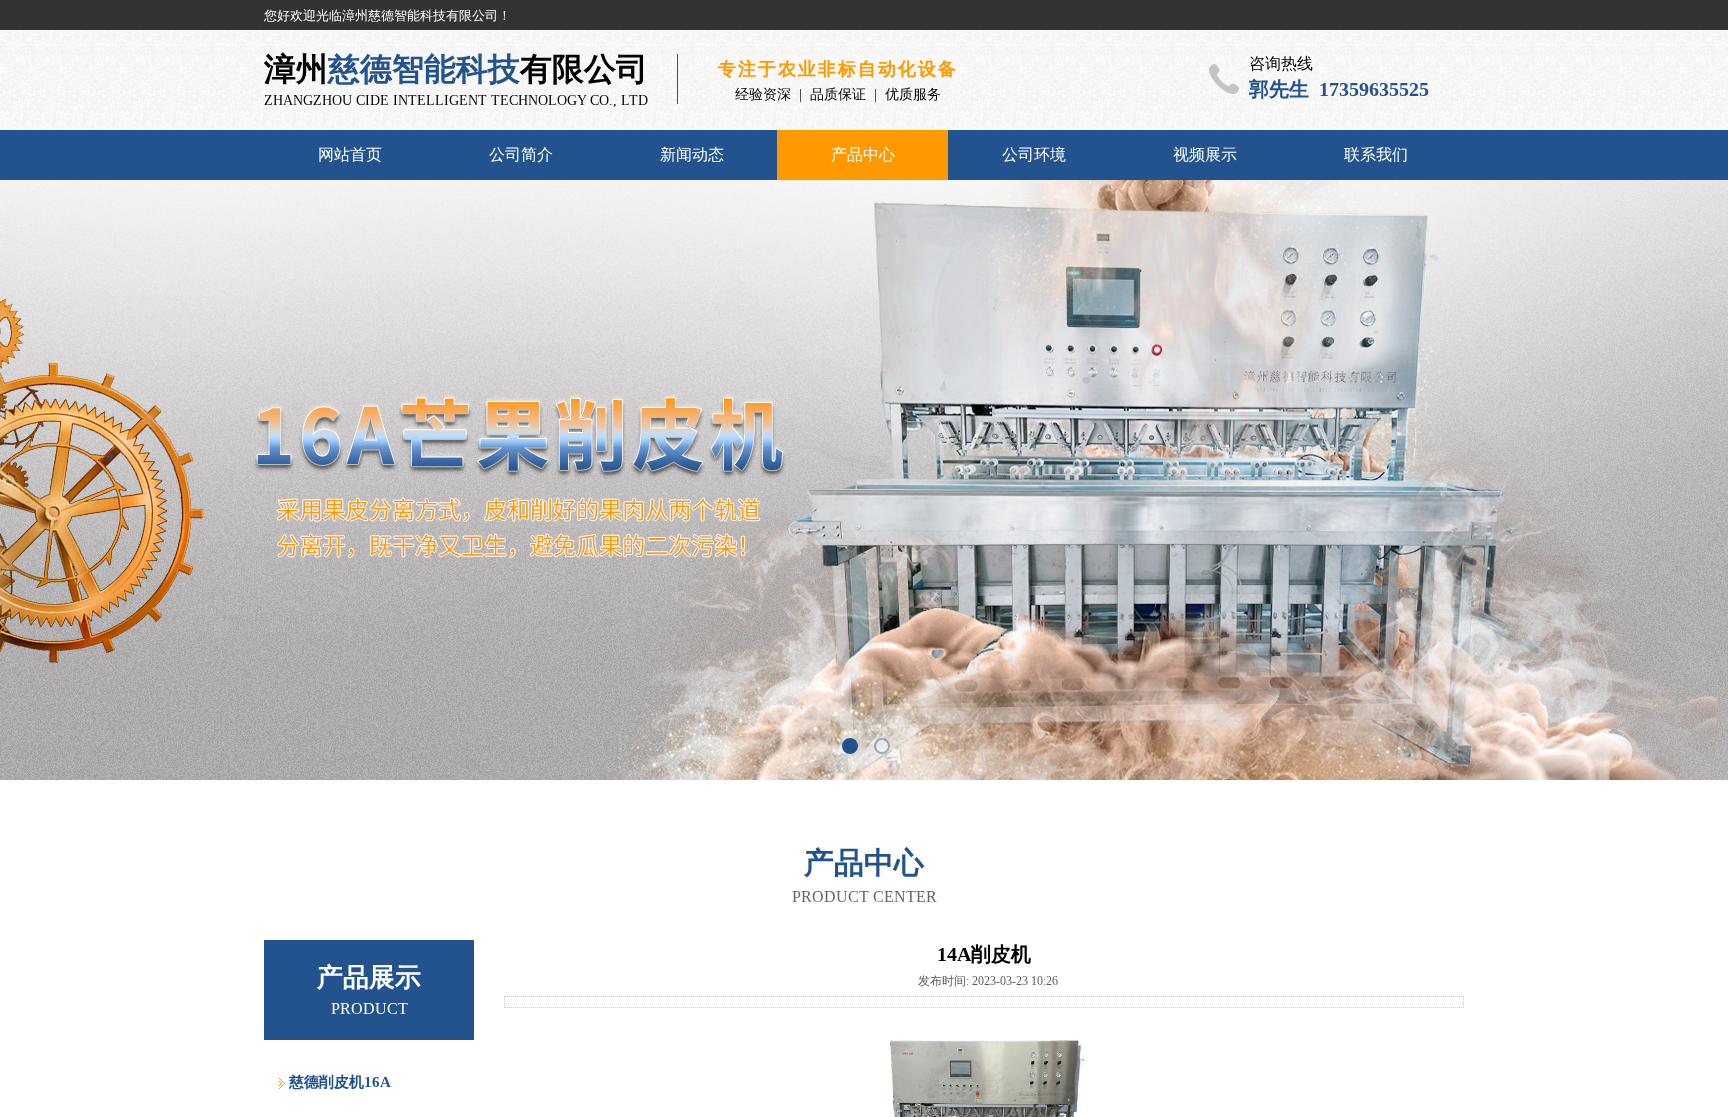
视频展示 (1205, 154)
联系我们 (1376, 154)
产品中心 (863, 154)
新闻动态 (692, 154)
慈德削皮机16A (340, 1082)
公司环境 (1034, 154)
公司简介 (521, 154)
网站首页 (350, 154)
